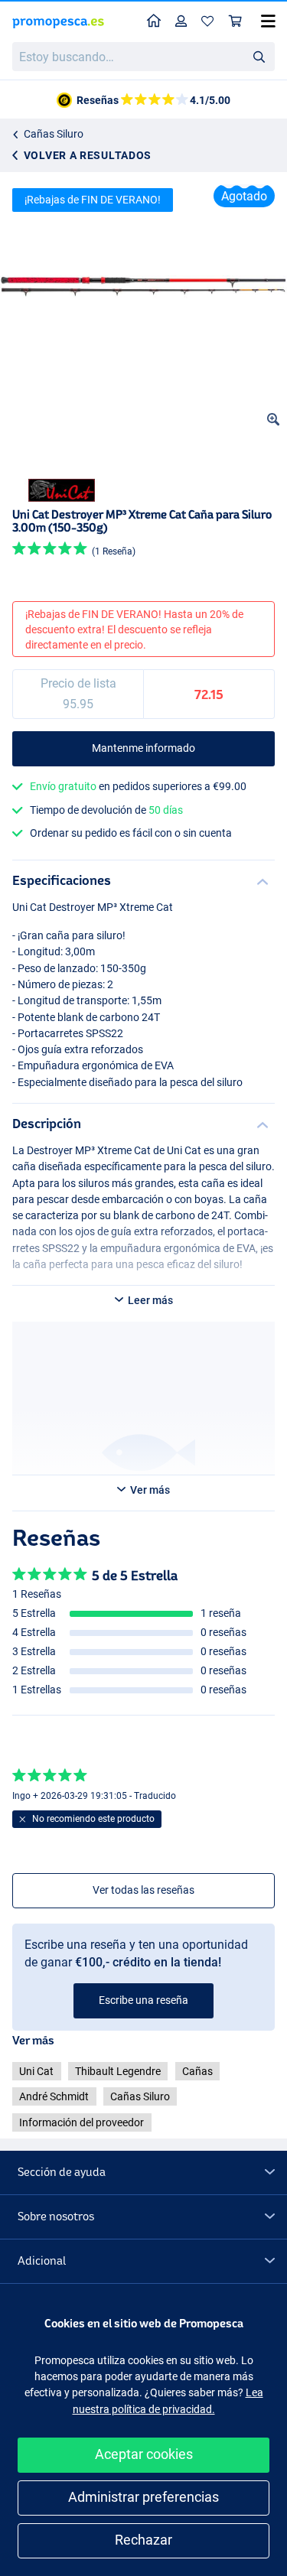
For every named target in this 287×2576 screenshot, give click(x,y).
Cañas (197, 2071)
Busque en (263, 59)
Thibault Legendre (118, 2071)
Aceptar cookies (144, 2454)
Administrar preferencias (143, 2497)
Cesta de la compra (236, 22)
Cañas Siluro (54, 134)
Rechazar (143, 2540)
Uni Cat (36, 2071)
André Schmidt (54, 2096)
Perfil (181, 22)
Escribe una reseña (143, 2000)
